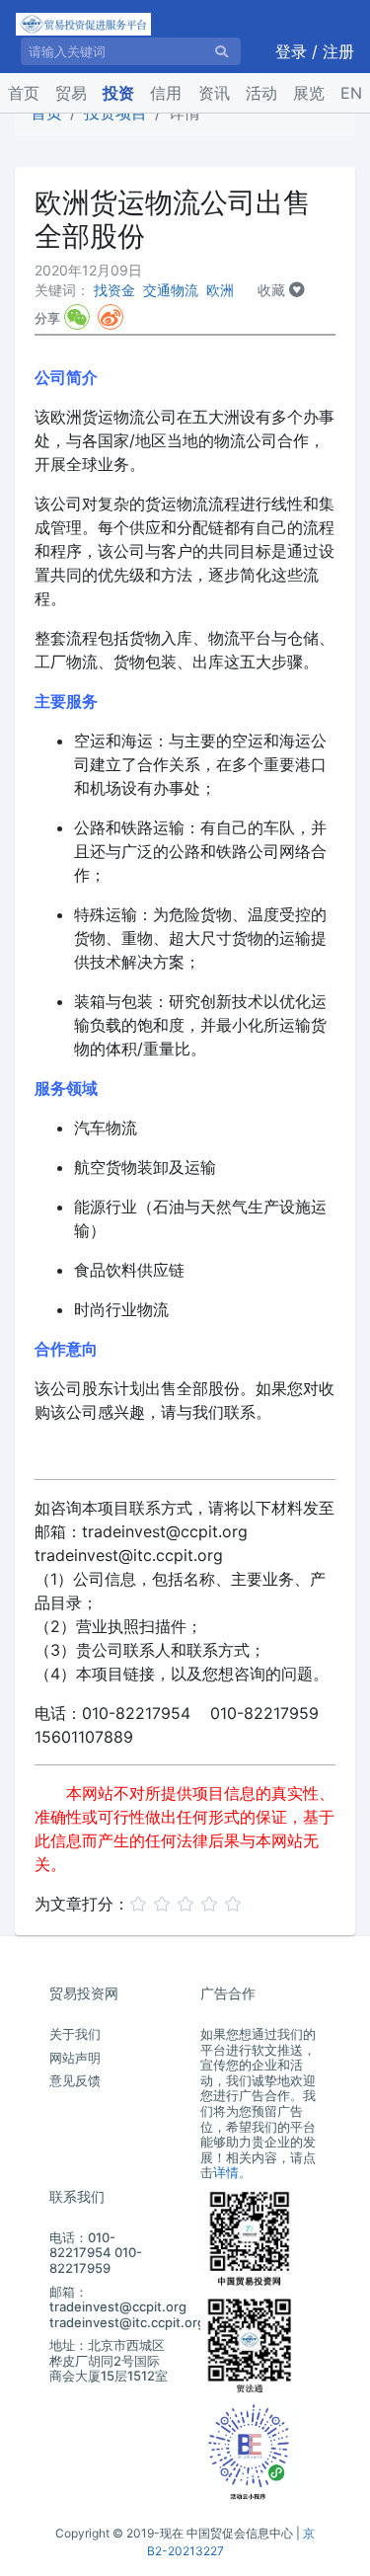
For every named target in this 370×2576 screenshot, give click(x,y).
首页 (28, 92)
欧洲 (220, 290)
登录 (294, 51)
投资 (118, 93)
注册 (338, 51)
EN (351, 93)
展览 (309, 93)
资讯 (214, 93)
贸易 (71, 93)
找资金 (114, 290)
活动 (261, 93)
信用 (166, 93)
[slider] (188, 1902)
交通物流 (171, 290)
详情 (226, 2172)
